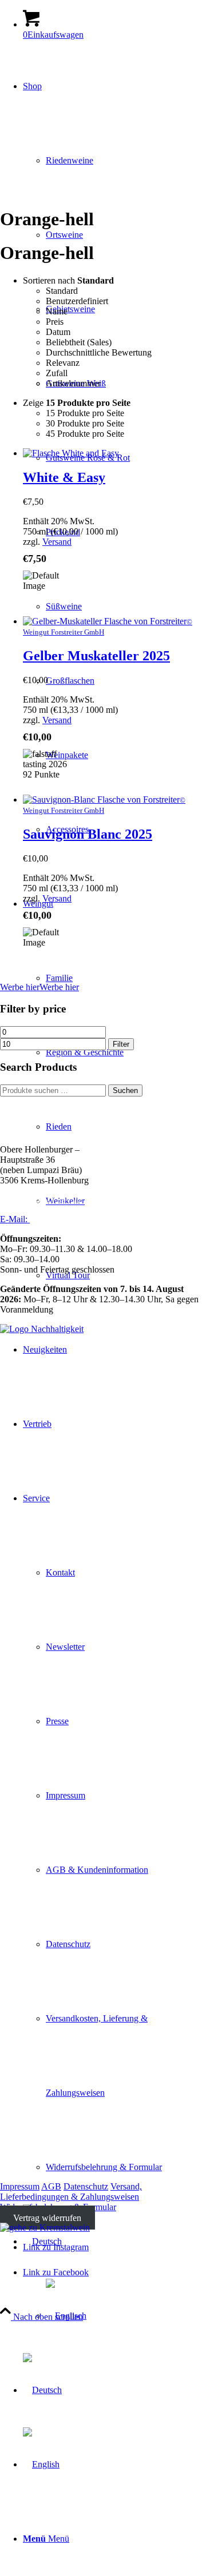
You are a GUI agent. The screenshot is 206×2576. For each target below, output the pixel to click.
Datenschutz (86, 2186)
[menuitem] (114, 2539)
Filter (121, 1044)
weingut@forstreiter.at (70, 1219)
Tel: (8, 1200)
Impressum (20, 2186)
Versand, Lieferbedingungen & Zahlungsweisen (71, 2192)
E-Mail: (15, 1219)
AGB (51, 2186)
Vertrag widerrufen (47, 2217)
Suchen (125, 1090)
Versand (57, 542)
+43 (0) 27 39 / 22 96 (55, 1200)
